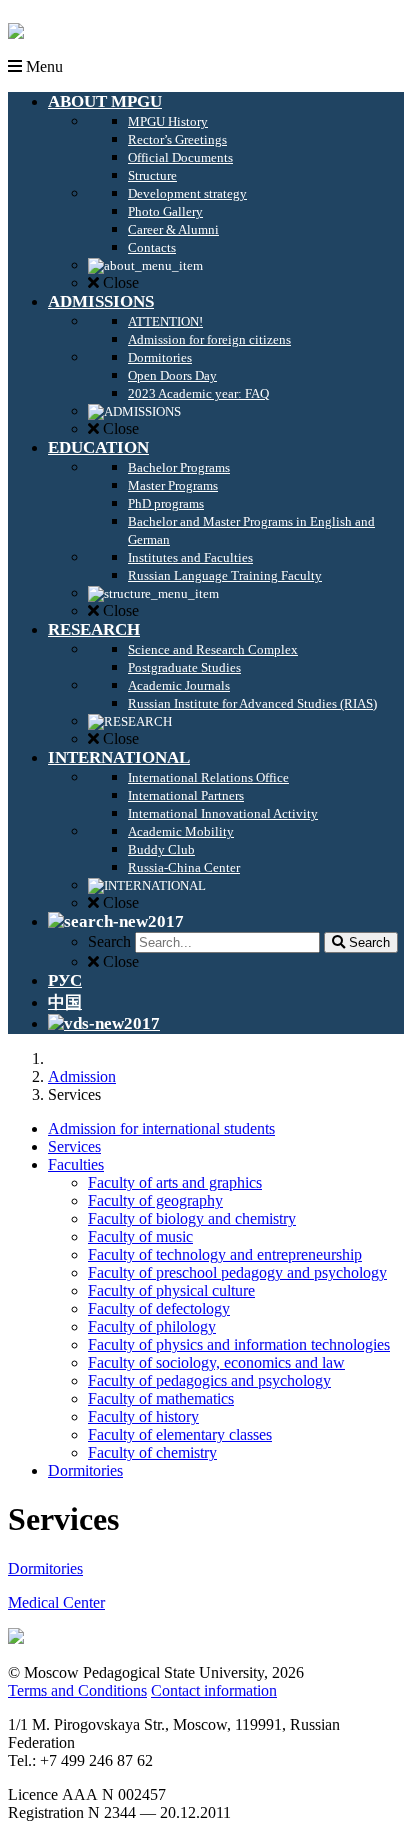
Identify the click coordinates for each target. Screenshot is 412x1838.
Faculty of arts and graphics (175, 1182)
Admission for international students (161, 1128)
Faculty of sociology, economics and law (216, 1362)
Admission (82, 1076)
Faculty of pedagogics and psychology (209, 1380)
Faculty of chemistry (152, 1452)
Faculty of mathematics (161, 1398)
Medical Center (56, 1602)
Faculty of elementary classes (180, 1434)
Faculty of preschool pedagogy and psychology (237, 1272)
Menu (42, 66)
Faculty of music (140, 1236)
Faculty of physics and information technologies (239, 1344)
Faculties (76, 1164)
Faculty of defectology (159, 1308)
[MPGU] (16, 48)
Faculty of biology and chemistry (192, 1218)
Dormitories (85, 1470)
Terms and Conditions (77, 1690)
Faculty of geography (155, 1200)
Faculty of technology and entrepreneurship (225, 1254)
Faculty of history (143, 1416)
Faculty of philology (152, 1326)
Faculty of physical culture (171, 1290)
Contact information (214, 1690)
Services (74, 1146)
